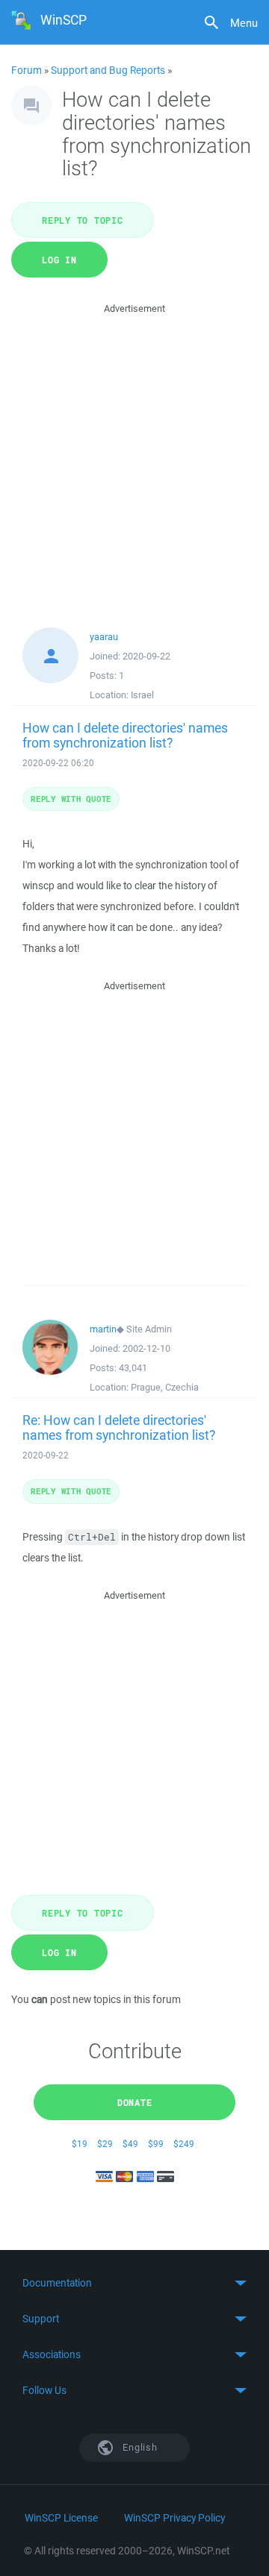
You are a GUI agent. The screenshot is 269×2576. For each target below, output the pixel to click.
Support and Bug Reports (108, 70)
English (139, 2447)
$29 (105, 2144)
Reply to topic (83, 220)
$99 (156, 2144)
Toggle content (134, 2283)
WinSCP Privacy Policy (174, 2518)
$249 (184, 2144)
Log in (59, 260)
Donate (135, 2102)
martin (103, 1329)
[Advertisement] (134, 451)
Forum (27, 70)
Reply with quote (71, 799)
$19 (80, 2144)
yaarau (104, 637)
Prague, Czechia (165, 1387)
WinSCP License (61, 2518)
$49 (130, 2144)
